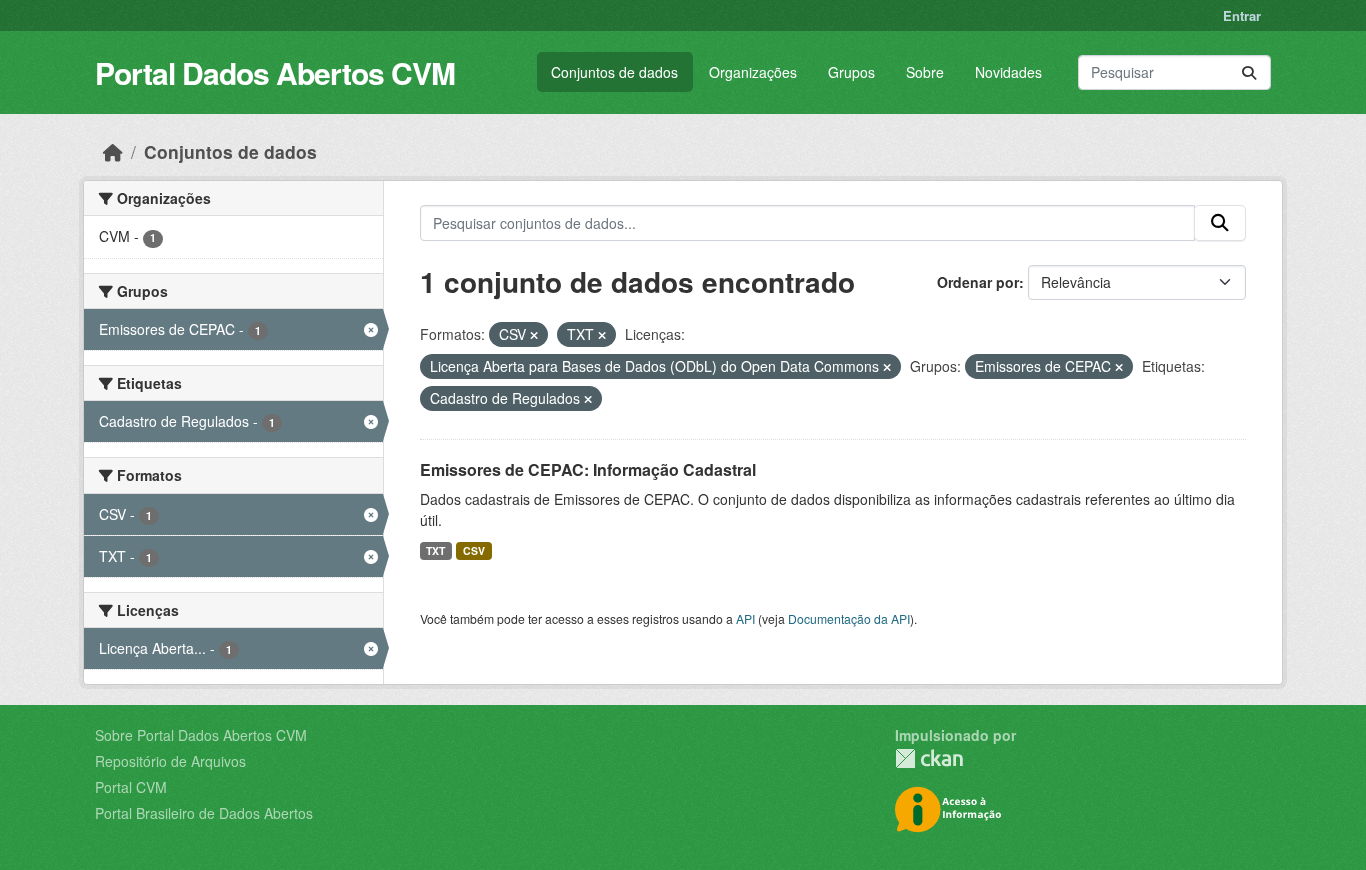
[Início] (113, 151)
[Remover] (534, 335)
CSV (474, 550)
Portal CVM (131, 787)
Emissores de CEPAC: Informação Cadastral (588, 469)
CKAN (929, 758)
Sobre (925, 72)
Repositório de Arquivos (170, 761)
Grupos (851, 72)
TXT (435, 550)
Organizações (753, 72)
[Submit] (1249, 72)
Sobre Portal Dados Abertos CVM (201, 735)
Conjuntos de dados (614, 72)
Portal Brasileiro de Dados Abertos (204, 813)
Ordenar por (978, 282)
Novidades (1008, 72)
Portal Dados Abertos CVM (275, 72)
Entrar (1242, 15)
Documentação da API (849, 618)
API (745, 618)
